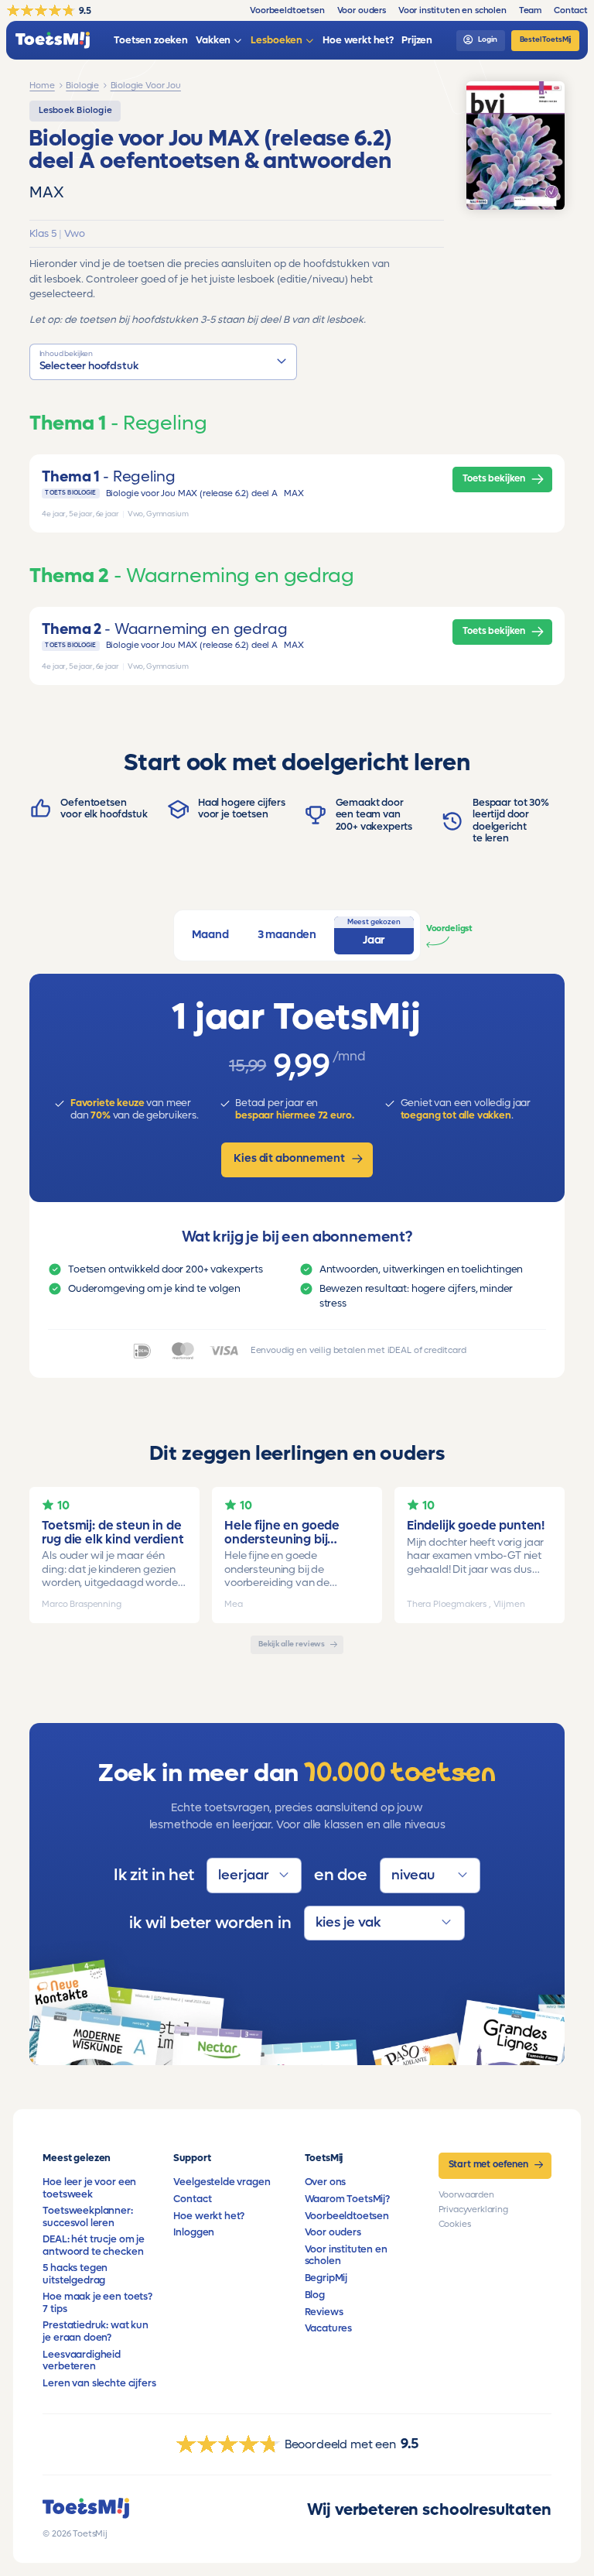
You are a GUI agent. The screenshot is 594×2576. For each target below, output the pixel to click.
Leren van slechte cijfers (99, 2383)
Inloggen (194, 2232)
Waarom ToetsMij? (347, 2199)
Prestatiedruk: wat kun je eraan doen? (95, 2331)
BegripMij (326, 2278)
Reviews (324, 2312)
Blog (315, 2295)
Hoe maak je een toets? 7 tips (97, 2302)
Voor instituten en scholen (346, 2255)
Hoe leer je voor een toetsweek (89, 2188)
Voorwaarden (466, 2195)
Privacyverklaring (473, 2209)
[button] (163, 362)
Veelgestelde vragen (222, 2182)
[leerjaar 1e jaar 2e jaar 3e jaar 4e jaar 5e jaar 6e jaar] (254, 1875)
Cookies (455, 2224)
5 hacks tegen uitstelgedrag (75, 2274)
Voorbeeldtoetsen (347, 2216)
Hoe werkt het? (209, 2216)
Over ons (326, 2182)
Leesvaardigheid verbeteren (82, 2360)
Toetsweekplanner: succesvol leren (87, 2216)
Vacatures (329, 2328)
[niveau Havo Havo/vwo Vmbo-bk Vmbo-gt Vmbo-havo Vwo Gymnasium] (430, 1875)
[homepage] (53, 41)
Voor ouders (333, 2232)
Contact (192, 2199)
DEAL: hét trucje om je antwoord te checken (93, 2245)
